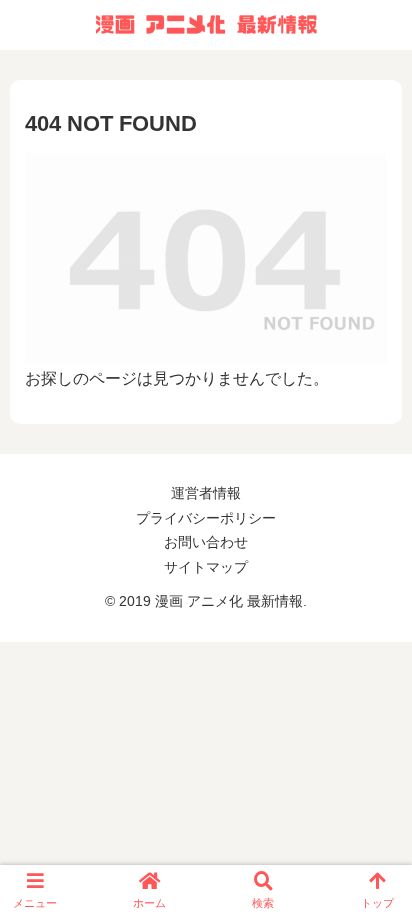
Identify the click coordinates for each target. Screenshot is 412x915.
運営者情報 (206, 493)
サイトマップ (206, 567)
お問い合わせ (206, 542)
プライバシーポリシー (206, 518)
